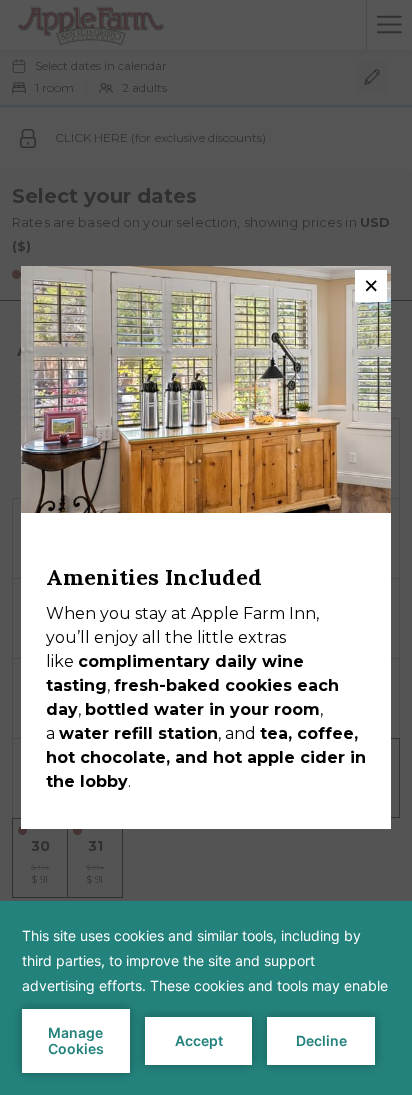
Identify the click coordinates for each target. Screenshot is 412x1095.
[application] (206, 998)
